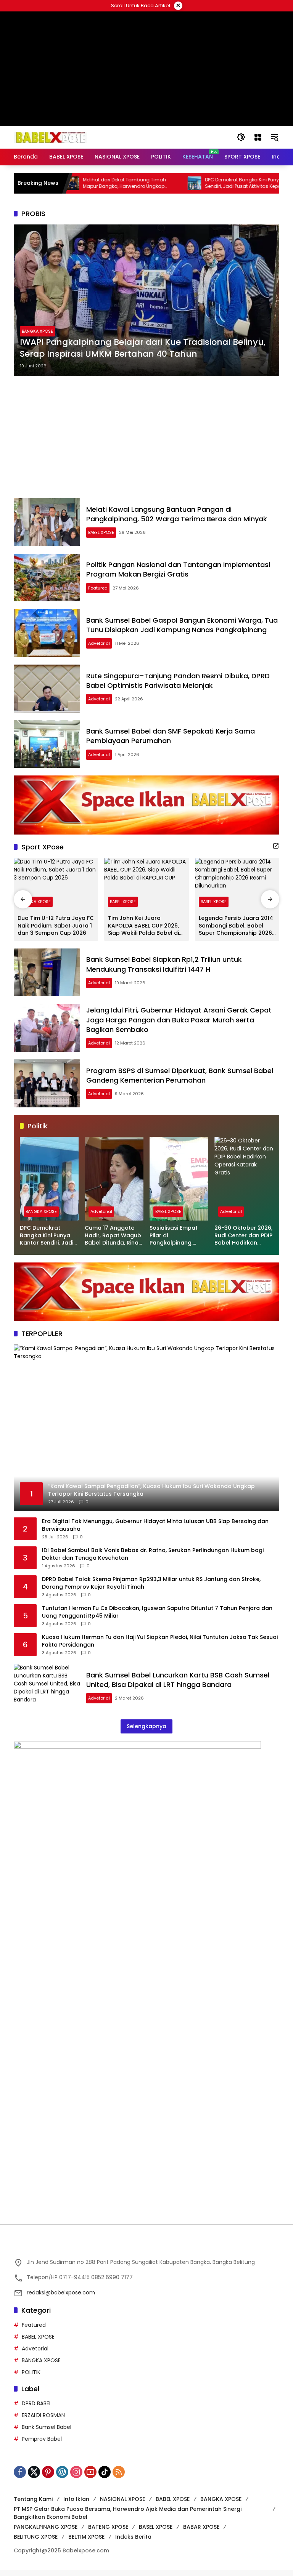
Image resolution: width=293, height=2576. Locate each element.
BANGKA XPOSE (37, 337)
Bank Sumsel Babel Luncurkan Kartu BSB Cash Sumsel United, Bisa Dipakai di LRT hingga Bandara (178, 1686)
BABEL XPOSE (101, 538)
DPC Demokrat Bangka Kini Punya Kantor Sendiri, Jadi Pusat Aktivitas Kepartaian (211, 183)
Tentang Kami (33, 2505)
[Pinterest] (48, 2478)
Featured (98, 594)
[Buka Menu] (258, 137)
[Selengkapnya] (276, 852)
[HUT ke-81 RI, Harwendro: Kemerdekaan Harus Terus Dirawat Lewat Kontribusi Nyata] (275, 183)
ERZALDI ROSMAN (43, 2421)
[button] (241, 137)
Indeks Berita (133, 2543)
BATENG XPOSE (108, 2533)
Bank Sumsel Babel (47, 2433)
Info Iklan (76, 2505)
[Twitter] (34, 2478)
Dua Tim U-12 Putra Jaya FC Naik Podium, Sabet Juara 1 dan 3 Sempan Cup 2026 (56, 932)
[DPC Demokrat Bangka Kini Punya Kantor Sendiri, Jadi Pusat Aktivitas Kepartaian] (153, 183)
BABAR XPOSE (201, 2533)
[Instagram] (76, 2478)
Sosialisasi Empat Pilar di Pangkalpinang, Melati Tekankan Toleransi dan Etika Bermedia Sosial (176, 1242)
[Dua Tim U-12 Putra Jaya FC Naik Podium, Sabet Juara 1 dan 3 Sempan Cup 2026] (56, 890)
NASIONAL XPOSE (122, 2505)
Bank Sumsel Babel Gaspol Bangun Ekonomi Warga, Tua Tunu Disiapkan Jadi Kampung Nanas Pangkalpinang (182, 631)
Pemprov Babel (42, 2445)
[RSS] (119, 2478)
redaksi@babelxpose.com (61, 2299)
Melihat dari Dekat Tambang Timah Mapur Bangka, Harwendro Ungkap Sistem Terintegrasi (84, 183)
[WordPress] (62, 2478)
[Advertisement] (146, 443)
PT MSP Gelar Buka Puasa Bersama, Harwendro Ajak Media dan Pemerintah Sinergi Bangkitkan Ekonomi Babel (128, 2519)
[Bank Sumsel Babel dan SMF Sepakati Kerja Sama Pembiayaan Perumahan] (47, 750)
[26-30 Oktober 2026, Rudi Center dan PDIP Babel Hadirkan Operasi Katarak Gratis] (244, 1185)
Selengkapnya (146, 1732)
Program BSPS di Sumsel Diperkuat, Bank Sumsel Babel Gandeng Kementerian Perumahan (180, 1081)
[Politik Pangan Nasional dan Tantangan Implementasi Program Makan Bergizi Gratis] (47, 584)
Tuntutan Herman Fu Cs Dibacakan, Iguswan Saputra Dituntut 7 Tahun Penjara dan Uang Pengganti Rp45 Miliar (157, 1618)
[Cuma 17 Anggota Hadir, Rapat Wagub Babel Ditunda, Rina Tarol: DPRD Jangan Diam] (114, 1185)
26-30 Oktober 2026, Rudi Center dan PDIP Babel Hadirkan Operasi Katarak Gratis (243, 1242)
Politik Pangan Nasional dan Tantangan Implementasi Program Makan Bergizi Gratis (178, 575)
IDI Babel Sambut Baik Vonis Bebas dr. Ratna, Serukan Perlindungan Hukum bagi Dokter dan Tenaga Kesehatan (153, 1560)
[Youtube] (90, 2478)
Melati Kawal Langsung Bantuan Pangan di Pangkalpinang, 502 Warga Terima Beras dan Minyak (177, 520)
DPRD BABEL (37, 2409)
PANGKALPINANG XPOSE (46, 2533)
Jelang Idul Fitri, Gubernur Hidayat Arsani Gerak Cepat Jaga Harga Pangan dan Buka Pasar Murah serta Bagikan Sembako (179, 1026)
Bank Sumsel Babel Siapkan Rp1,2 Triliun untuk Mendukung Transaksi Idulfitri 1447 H (164, 970)
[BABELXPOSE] (50, 137)
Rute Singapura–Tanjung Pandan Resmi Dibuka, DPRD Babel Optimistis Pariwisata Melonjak (178, 687)
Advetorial (99, 649)
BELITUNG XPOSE (36, 2543)
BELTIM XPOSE (86, 2543)
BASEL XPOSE (156, 2533)
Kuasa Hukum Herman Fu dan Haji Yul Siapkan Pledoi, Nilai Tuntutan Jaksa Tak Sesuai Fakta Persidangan (160, 1647)
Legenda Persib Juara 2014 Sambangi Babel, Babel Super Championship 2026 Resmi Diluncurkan (236, 932)
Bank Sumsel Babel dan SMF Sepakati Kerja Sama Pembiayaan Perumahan (171, 742)
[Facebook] (20, 2478)
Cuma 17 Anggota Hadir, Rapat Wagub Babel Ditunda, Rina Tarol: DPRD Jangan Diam (113, 1242)
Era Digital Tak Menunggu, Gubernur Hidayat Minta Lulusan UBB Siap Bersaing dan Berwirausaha (155, 1531)
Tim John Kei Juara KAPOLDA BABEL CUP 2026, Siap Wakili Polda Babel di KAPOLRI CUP (143, 932)
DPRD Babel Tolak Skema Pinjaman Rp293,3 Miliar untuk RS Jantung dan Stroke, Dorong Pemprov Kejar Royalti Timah (151, 1589)
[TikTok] (105, 2478)
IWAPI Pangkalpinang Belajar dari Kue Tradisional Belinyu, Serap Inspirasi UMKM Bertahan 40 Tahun (143, 354)
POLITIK (31, 2378)
